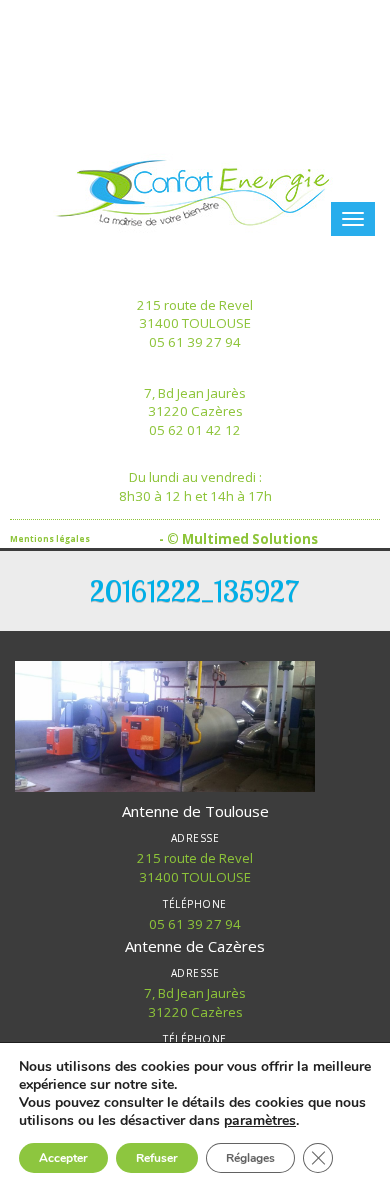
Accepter (63, 1158)
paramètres (260, 1121)
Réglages (250, 1158)
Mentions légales (50, 538)
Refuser (157, 1158)
